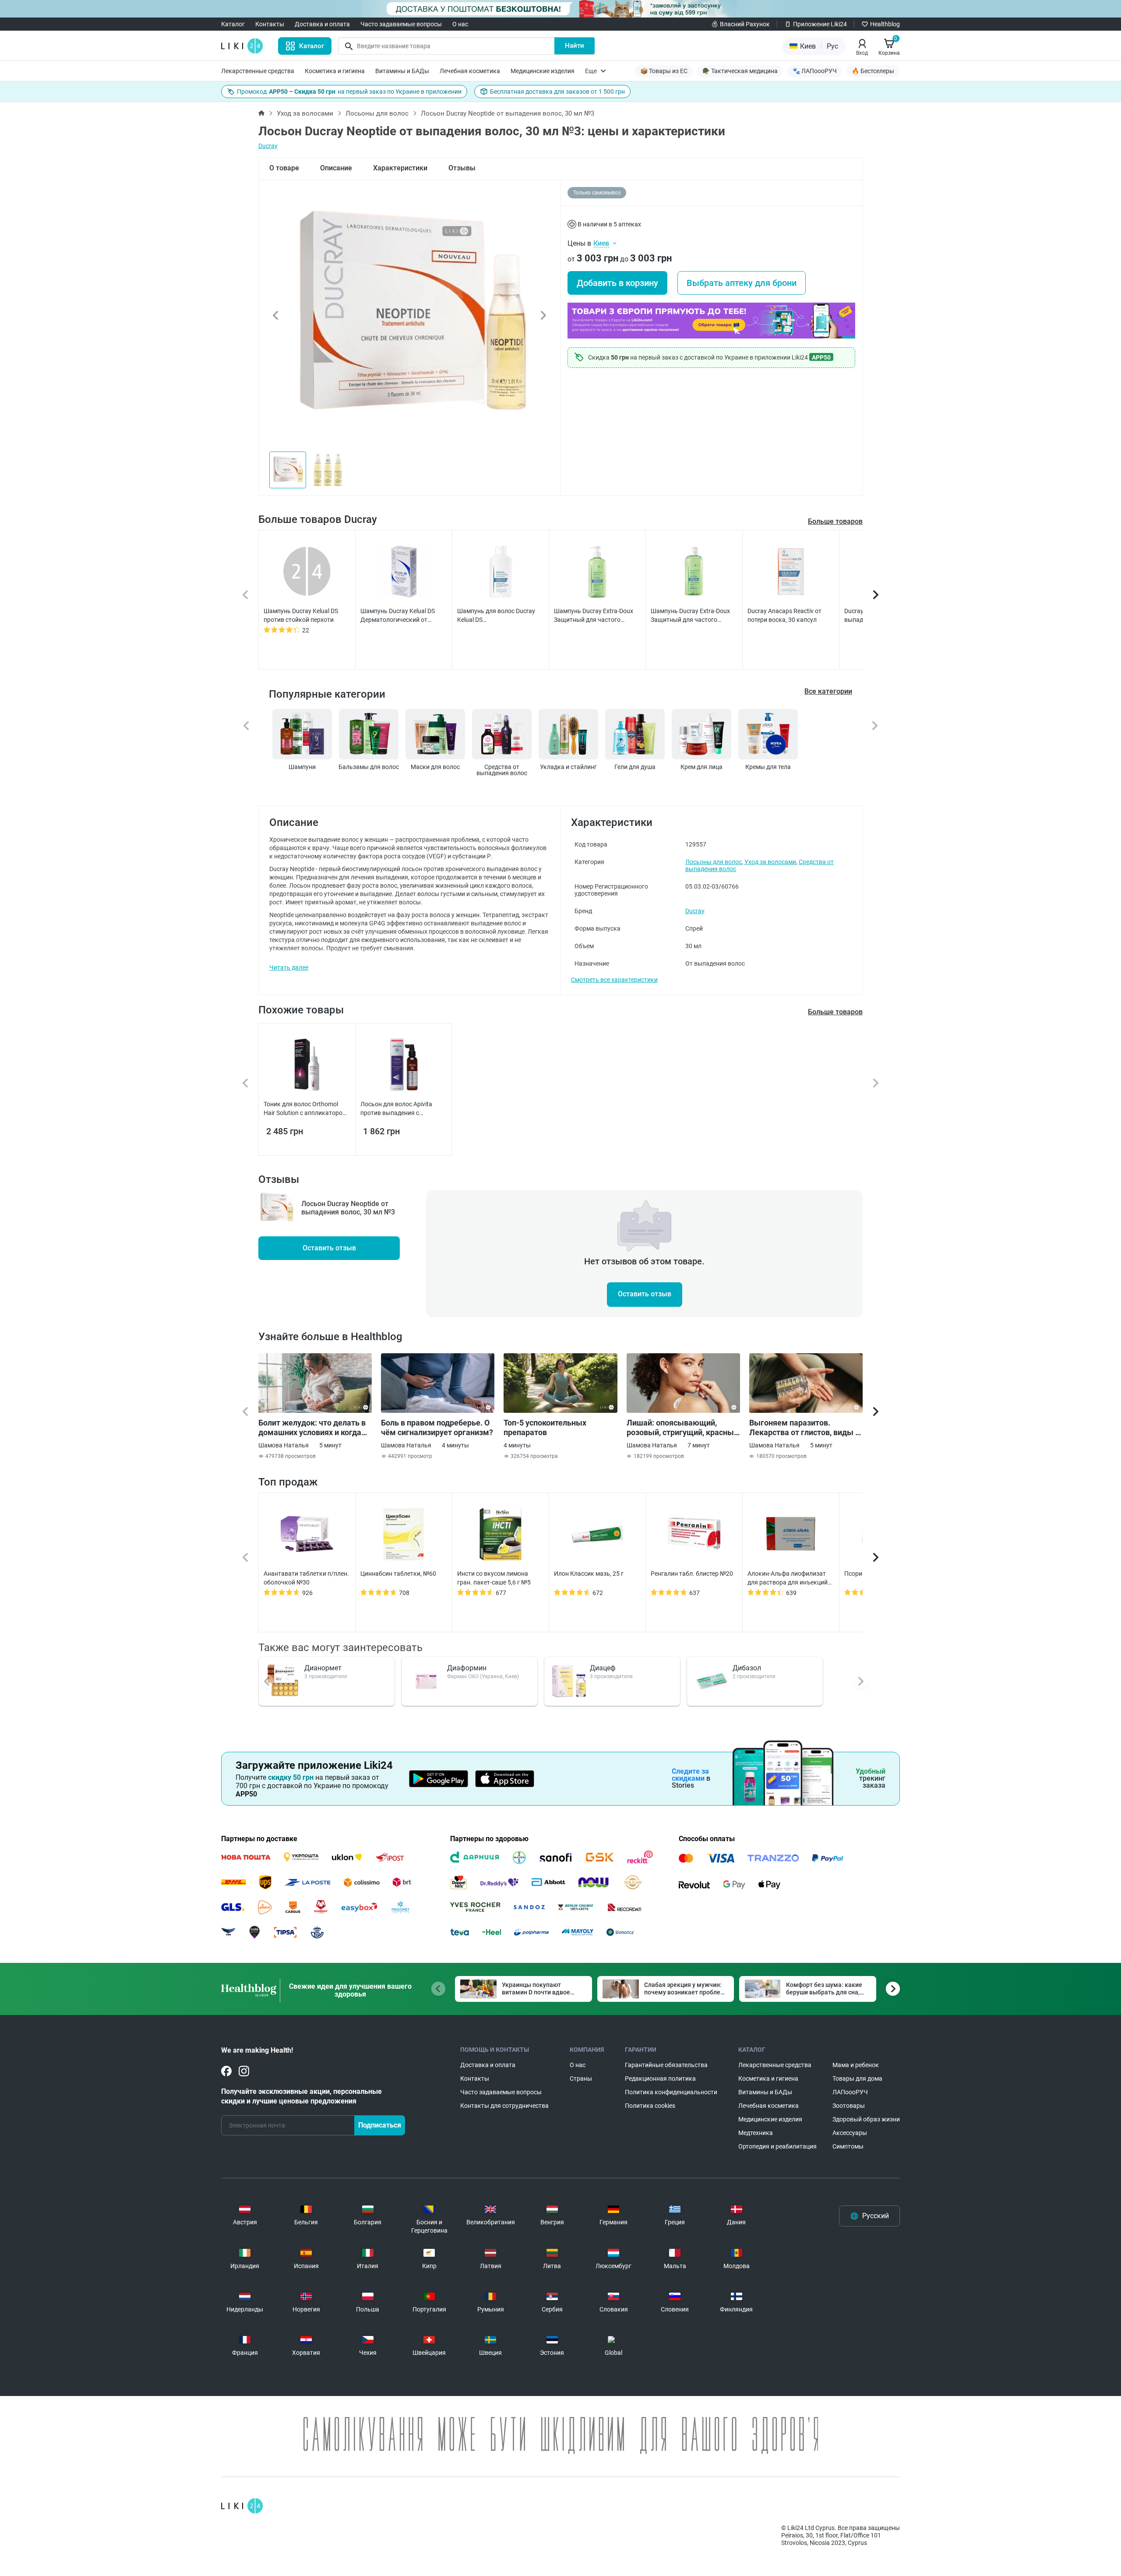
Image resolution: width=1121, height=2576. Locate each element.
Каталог (233, 24)
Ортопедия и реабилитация (777, 2146)
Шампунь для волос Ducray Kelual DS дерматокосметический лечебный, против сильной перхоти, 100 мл (496, 616)
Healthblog (885, 24)
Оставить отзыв (329, 1248)
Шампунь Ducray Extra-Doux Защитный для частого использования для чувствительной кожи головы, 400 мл (594, 616)
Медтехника (756, 2133)
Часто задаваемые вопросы (401, 24)
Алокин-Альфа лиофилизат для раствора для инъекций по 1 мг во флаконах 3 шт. (788, 1578)
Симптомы (848, 2146)
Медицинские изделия (543, 71)
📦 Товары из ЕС (664, 71)
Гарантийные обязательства (666, 2065)
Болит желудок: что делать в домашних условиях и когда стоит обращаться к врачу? (312, 1428)
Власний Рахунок (745, 24)
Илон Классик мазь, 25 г (589, 1574)
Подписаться (380, 2125)
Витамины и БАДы (402, 71)
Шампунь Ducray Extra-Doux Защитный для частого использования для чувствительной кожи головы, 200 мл (690, 616)
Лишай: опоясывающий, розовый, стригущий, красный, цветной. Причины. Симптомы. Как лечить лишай (683, 1428)
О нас (460, 24)
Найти (575, 46)
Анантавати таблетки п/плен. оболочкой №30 (306, 1578)
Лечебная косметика (470, 71)
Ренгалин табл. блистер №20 (692, 1574)
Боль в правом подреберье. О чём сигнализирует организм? (437, 1427)
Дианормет (323, 1668)
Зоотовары (849, 2106)
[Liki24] (242, 2506)
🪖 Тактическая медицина (740, 71)
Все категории (828, 691)
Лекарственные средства (258, 71)
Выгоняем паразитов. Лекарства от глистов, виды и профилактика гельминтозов (804, 1428)
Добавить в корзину (617, 283)
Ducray (268, 146)
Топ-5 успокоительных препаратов (545, 1427)
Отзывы (462, 168)
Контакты (270, 24)
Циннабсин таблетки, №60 (398, 1574)
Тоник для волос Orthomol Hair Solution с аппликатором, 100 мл (306, 1109)
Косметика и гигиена (335, 71)
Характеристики (400, 168)
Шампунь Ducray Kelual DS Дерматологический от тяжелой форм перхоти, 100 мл (400, 616)
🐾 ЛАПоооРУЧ (815, 71)
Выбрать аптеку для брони (742, 283)
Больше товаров (835, 521)
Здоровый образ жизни (866, 2119)
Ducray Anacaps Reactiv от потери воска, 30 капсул (784, 615)
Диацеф (603, 1668)
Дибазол (747, 1668)
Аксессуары (850, 2133)
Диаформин (467, 1668)
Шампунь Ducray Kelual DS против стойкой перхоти (301, 615)
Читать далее (289, 967)
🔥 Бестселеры (873, 71)
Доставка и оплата (322, 24)
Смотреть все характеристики (614, 980)
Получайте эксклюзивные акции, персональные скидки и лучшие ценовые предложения (301, 2096)
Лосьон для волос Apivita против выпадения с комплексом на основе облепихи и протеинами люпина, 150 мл (396, 1109)
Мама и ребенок (856, 2065)
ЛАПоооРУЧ (850, 2092)
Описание (336, 168)
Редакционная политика (660, 2078)
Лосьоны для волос (377, 113)
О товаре (284, 168)
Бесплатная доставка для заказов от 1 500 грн (557, 92)
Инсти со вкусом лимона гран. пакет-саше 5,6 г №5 (494, 1578)
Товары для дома (857, 2078)
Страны (581, 2078)
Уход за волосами (305, 113)
